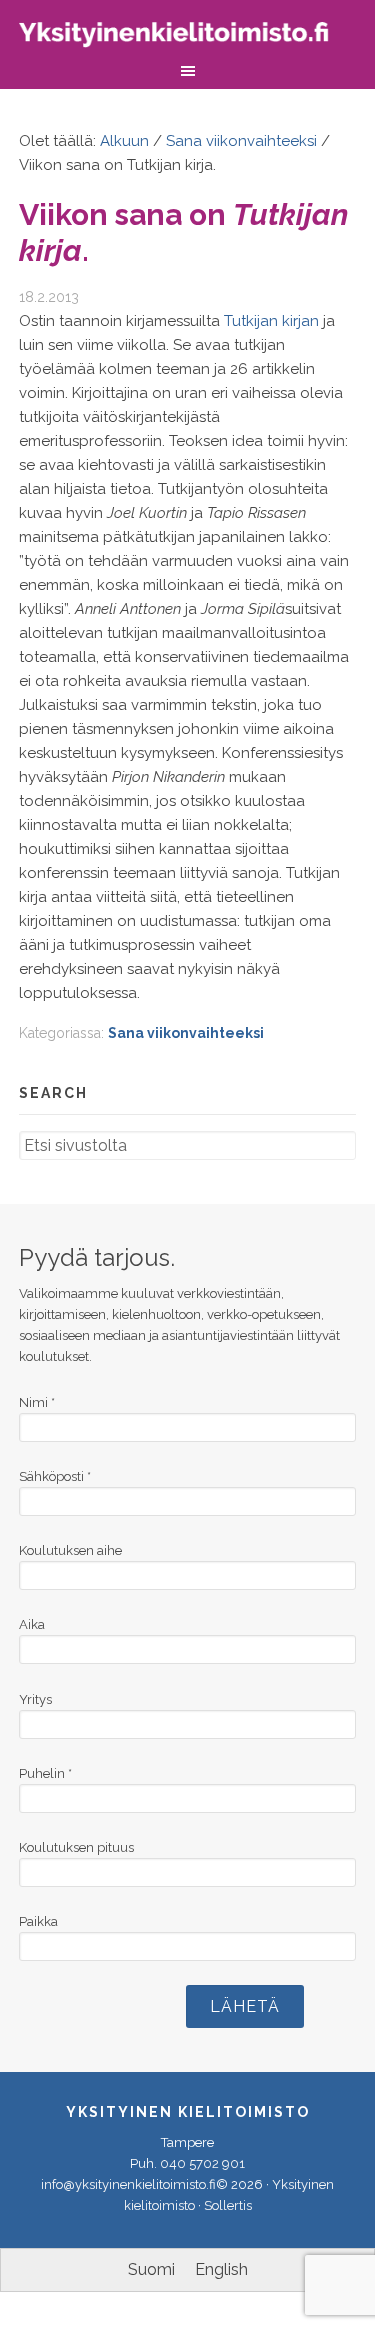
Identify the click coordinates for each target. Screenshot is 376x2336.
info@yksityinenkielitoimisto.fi (128, 2184)
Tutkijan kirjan (271, 321)
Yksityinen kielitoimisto (188, 37)
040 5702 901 (202, 2163)
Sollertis (228, 2205)
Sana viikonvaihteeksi (186, 1033)
